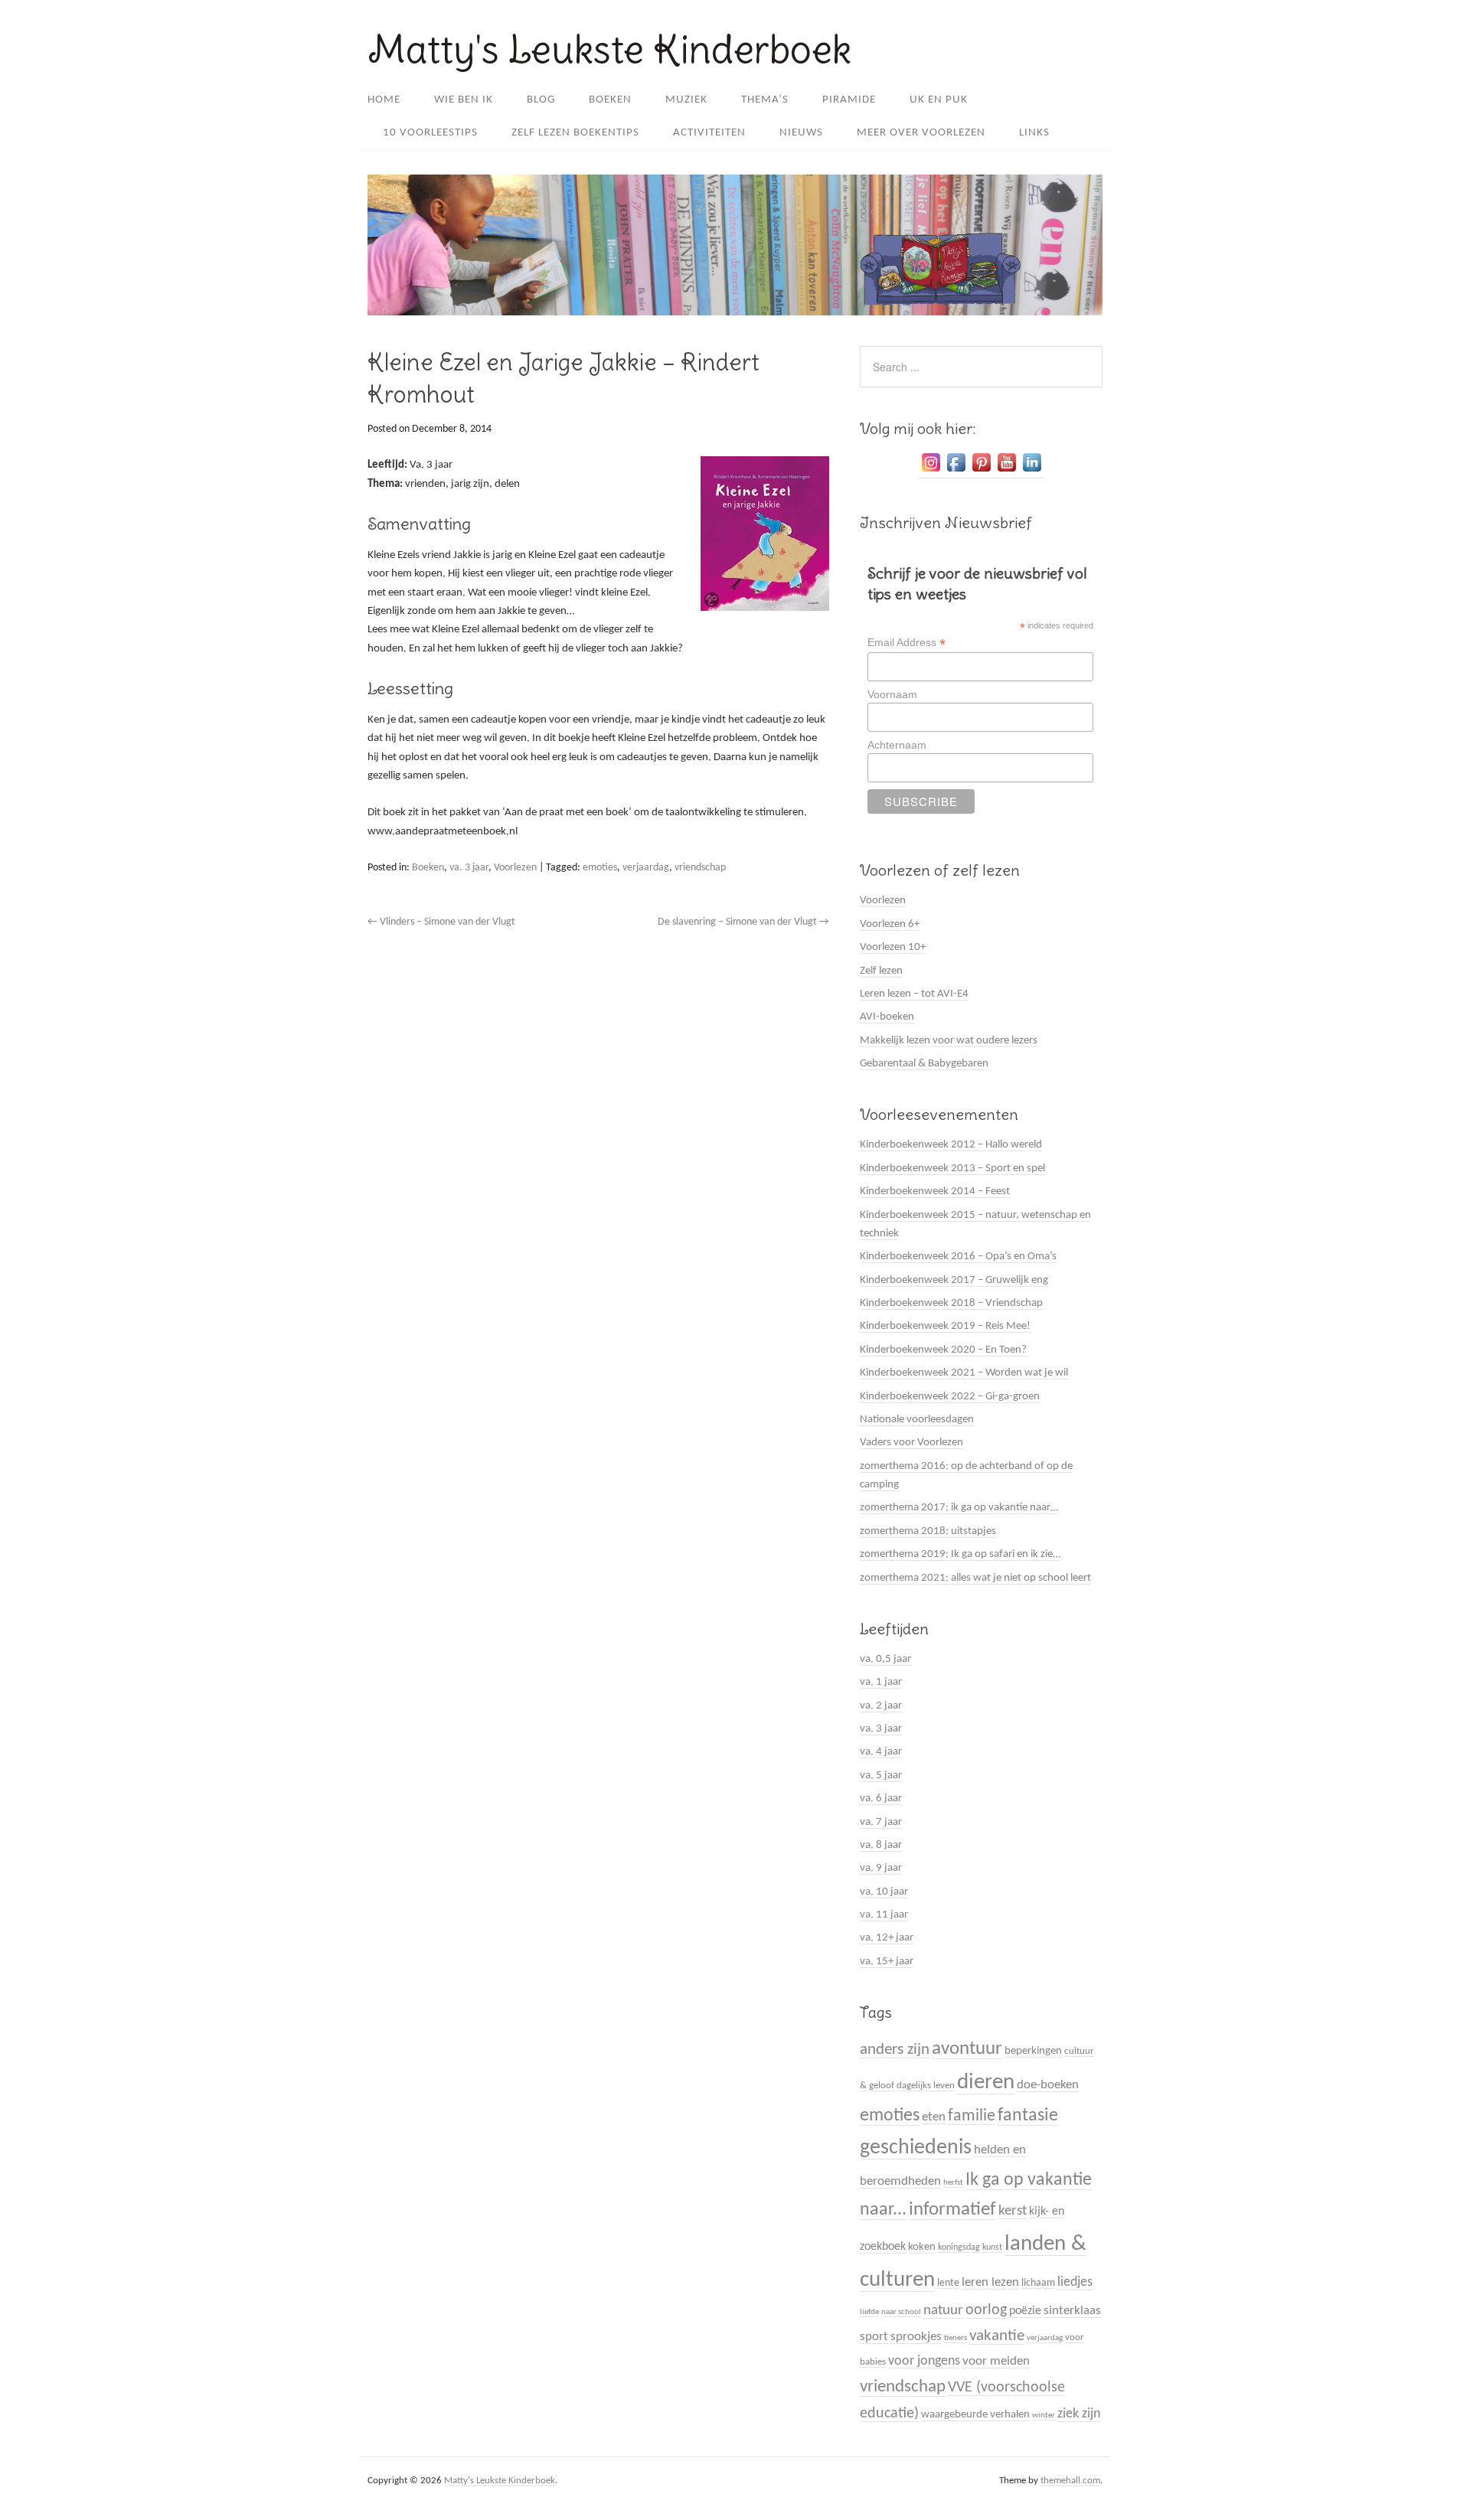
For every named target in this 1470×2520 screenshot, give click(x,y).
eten (934, 2117)
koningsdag (959, 2247)
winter (1044, 2416)
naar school (901, 2312)
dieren (986, 2083)
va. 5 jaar (881, 1776)
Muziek (686, 100)
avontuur (967, 2049)
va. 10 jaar (884, 1892)
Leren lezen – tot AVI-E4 (914, 994)
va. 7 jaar (881, 1822)
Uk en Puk (939, 100)
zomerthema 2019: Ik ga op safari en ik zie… (960, 1554)
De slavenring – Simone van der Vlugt (743, 922)
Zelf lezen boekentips (575, 133)
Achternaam (897, 745)
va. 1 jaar (881, 1682)
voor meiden (996, 2361)
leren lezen (990, 2282)
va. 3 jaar (469, 868)
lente (948, 2283)
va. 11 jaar (884, 1915)
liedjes (1075, 2282)
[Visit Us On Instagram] (931, 472)
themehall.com (1070, 2481)
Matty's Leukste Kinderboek (609, 49)
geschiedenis (916, 2148)
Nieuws (801, 133)
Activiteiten (709, 133)
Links (1034, 133)
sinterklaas (1072, 2311)
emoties (600, 868)
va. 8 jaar (881, 1845)
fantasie (1028, 2116)
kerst (1013, 2211)
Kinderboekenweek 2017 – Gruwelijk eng (954, 1280)
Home (384, 100)
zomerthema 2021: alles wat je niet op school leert (975, 1578)
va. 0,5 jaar (885, 1659)
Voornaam (892, 694)
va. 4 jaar (881, 1752)
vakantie (997, 2336)
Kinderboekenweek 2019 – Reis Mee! (945, 1326)
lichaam (1038, 2283)
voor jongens (924, 2361)
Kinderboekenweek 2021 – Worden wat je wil (964, 1373)
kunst (992, 2247)
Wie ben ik (464, 100)
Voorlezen (515, 868)
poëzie (1025, 2311)
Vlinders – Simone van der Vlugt (441, 922)
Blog (541, 100)
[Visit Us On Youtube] (1006, 472)
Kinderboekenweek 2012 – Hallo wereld (951, 1145)
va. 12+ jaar (887, 1938)
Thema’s (765, 100)
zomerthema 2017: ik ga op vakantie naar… (959, 1508)
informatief (952, 2210)
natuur (943, 2311)
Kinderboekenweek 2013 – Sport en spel (952, 1169)
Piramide (849, 100)
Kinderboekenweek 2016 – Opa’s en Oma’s (958, 1257)
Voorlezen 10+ (893, 947)
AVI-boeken (887, 1017)
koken (922, 2247)
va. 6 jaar (881, 1799)
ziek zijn (1079, 2414)
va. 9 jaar (881, 1868)
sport (874, 2337)
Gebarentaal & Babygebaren (924, 1064)
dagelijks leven (926, 2086)
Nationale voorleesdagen (917, 1420)
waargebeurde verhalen (975, 2415)
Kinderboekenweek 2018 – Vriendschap (951, 1303)
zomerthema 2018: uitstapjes (928, 1531)
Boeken (610, 100)
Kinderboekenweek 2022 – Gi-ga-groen (950, 1397)
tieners (955, 2338)
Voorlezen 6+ (890, 924)
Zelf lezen (881, 971)
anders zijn (895, 2050)
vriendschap (700, 868)
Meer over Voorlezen (921, 133)
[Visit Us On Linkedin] (1032, 472)
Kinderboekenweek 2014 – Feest (935, 1191)
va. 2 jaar (881, 1706)
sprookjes (916, 2337)
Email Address (906, 643)
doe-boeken (1048, 2085)
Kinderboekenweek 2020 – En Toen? (943, 1350)
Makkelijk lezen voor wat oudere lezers (949, 1041)
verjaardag (646, 868)
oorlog (986, 2310)
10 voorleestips (430, 133)
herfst (953, 2183)
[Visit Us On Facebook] (956, 472)
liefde (869, 2312)
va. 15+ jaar (887, 1962)
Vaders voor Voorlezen (911, 1443)
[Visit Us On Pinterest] (981, 472)
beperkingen (1033, 2051)
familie (972, 2116)
